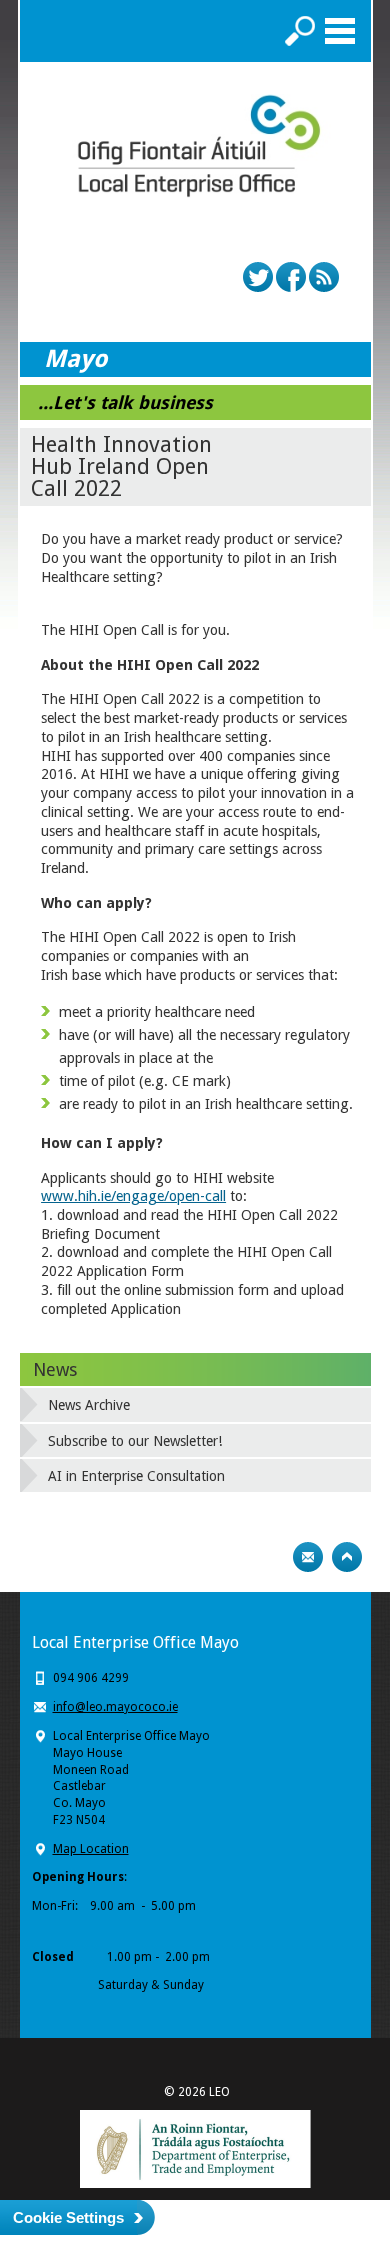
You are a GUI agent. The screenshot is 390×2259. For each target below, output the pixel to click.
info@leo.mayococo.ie (115, 1707)
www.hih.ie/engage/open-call (133, 1196)
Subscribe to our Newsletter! (135, 1441)
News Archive (89, 1405)
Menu (340, 31)
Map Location (91, 1849)
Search (300, 31)
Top (347, 1557)
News (55, 1369)
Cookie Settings (68, 2217)
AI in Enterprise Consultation (136, 1476)
